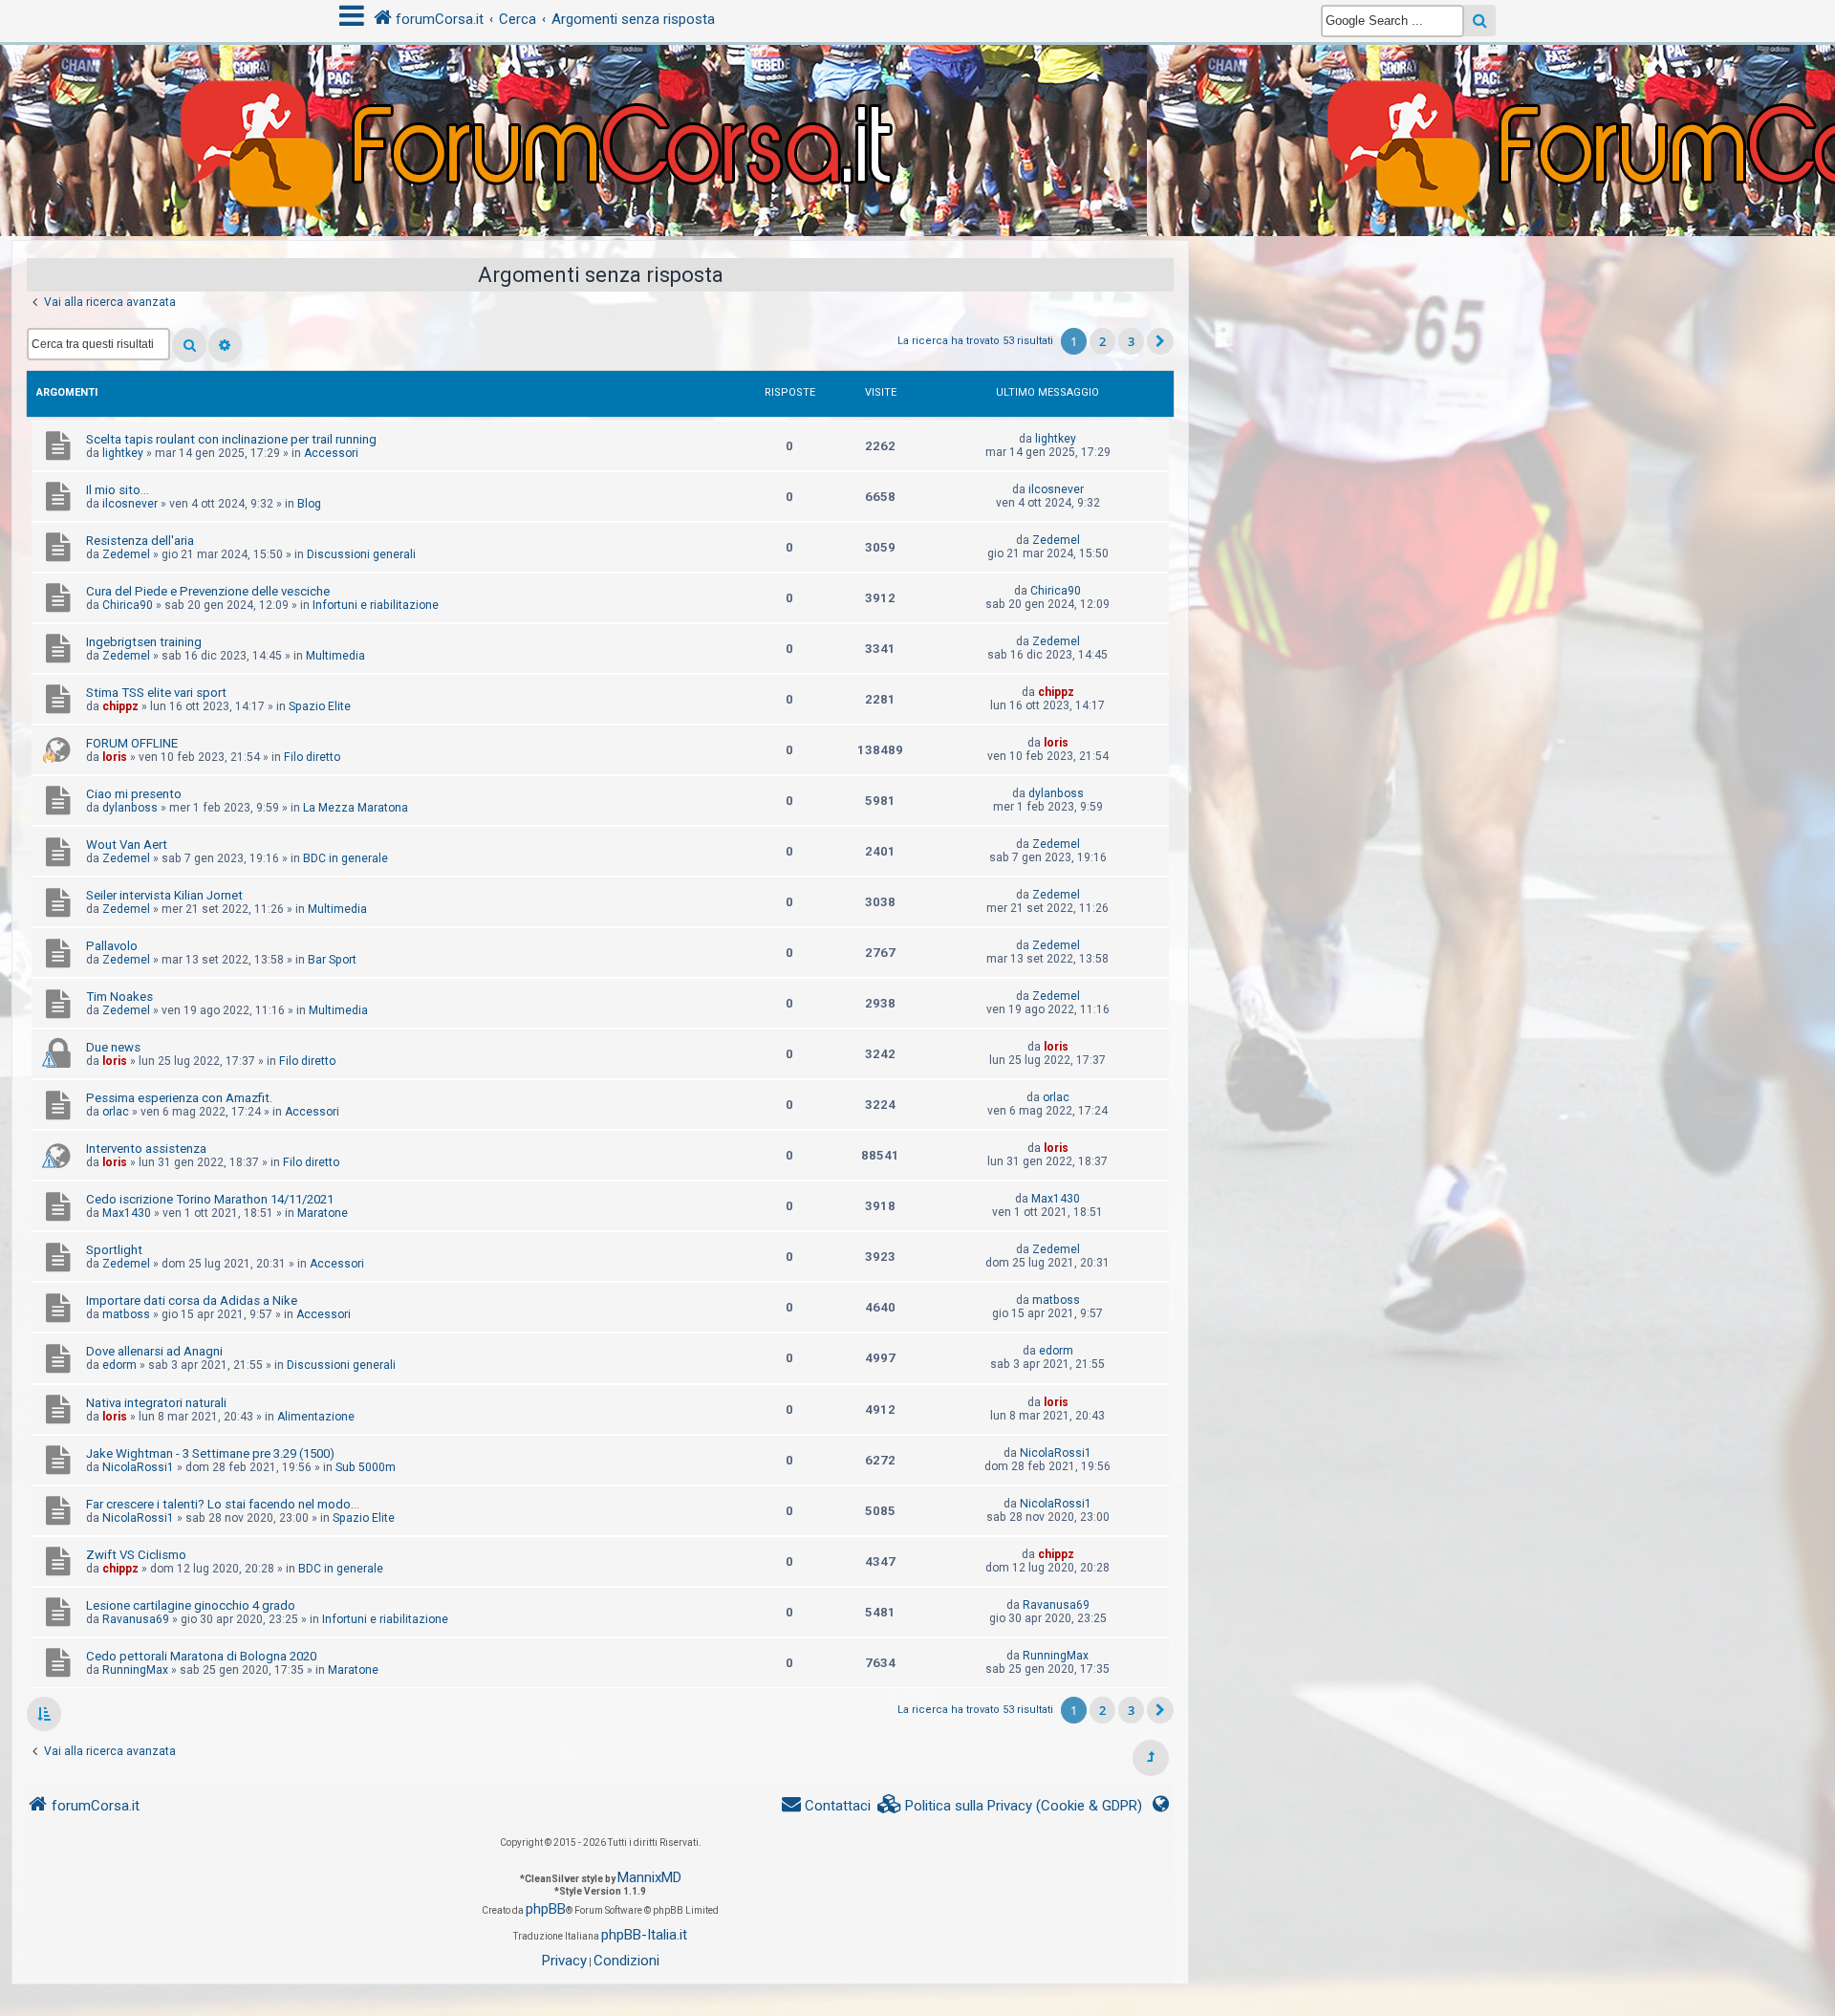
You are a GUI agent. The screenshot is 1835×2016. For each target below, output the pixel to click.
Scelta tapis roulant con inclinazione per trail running (231, 439)
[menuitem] (1010, 1806)
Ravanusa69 (136, 1619)
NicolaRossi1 (138, 1467)
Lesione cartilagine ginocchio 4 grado (191, 1605)
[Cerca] (189, 345)
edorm (119, 1365)
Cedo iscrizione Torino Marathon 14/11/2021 (210, 1199)
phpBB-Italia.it (644, 1935)
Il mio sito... (118, 490)
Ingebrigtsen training (144, 642)
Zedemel (126, 554)
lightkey (123, 453)
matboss (126, 1314)
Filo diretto (312, 757)
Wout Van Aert (127, 845)
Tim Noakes (119, 997)
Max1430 (127, 1213)
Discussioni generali (361, 554)
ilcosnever (130, 504)
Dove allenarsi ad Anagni (154, 1351)
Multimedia (335, 656)
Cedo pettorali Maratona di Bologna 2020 (201, 1656)
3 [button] (1131, 341)
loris (115, 757)
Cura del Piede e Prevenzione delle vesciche (208, 591)
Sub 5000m (366, 1467)
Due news (113, 1047)
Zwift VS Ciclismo (136, 1555)
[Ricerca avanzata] (225, 345)
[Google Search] (1480, 21)
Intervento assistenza (146, 1149)
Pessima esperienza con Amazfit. (179, 1098)
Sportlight (114, 1250)
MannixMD (649, 1877)
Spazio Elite (320, 706)
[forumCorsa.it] (917, 102)
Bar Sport (332, 960)
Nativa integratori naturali (156, 1403)
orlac (116, 1112)
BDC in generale (345, 858)
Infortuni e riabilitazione (376, 605)
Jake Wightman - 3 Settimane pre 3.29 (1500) (210, 1453)
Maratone (323, 1213)
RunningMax (135, 1670)
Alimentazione (316, 1417)
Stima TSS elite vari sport (156, 693)
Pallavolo (112, 946)
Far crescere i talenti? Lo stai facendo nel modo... (223, 1504)
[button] (1160, 341)
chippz (120, 706)
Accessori (331, 453)
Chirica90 (128, 605)
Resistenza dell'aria (140, 541)
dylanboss (130, 808)
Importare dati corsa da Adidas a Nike (192, 1301)
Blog (309, 504)
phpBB (546, 1909)
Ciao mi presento (134, 794)
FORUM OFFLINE (132, 743)
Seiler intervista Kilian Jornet (164, 895)
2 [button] (1102, 341)
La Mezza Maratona (356, 808)
